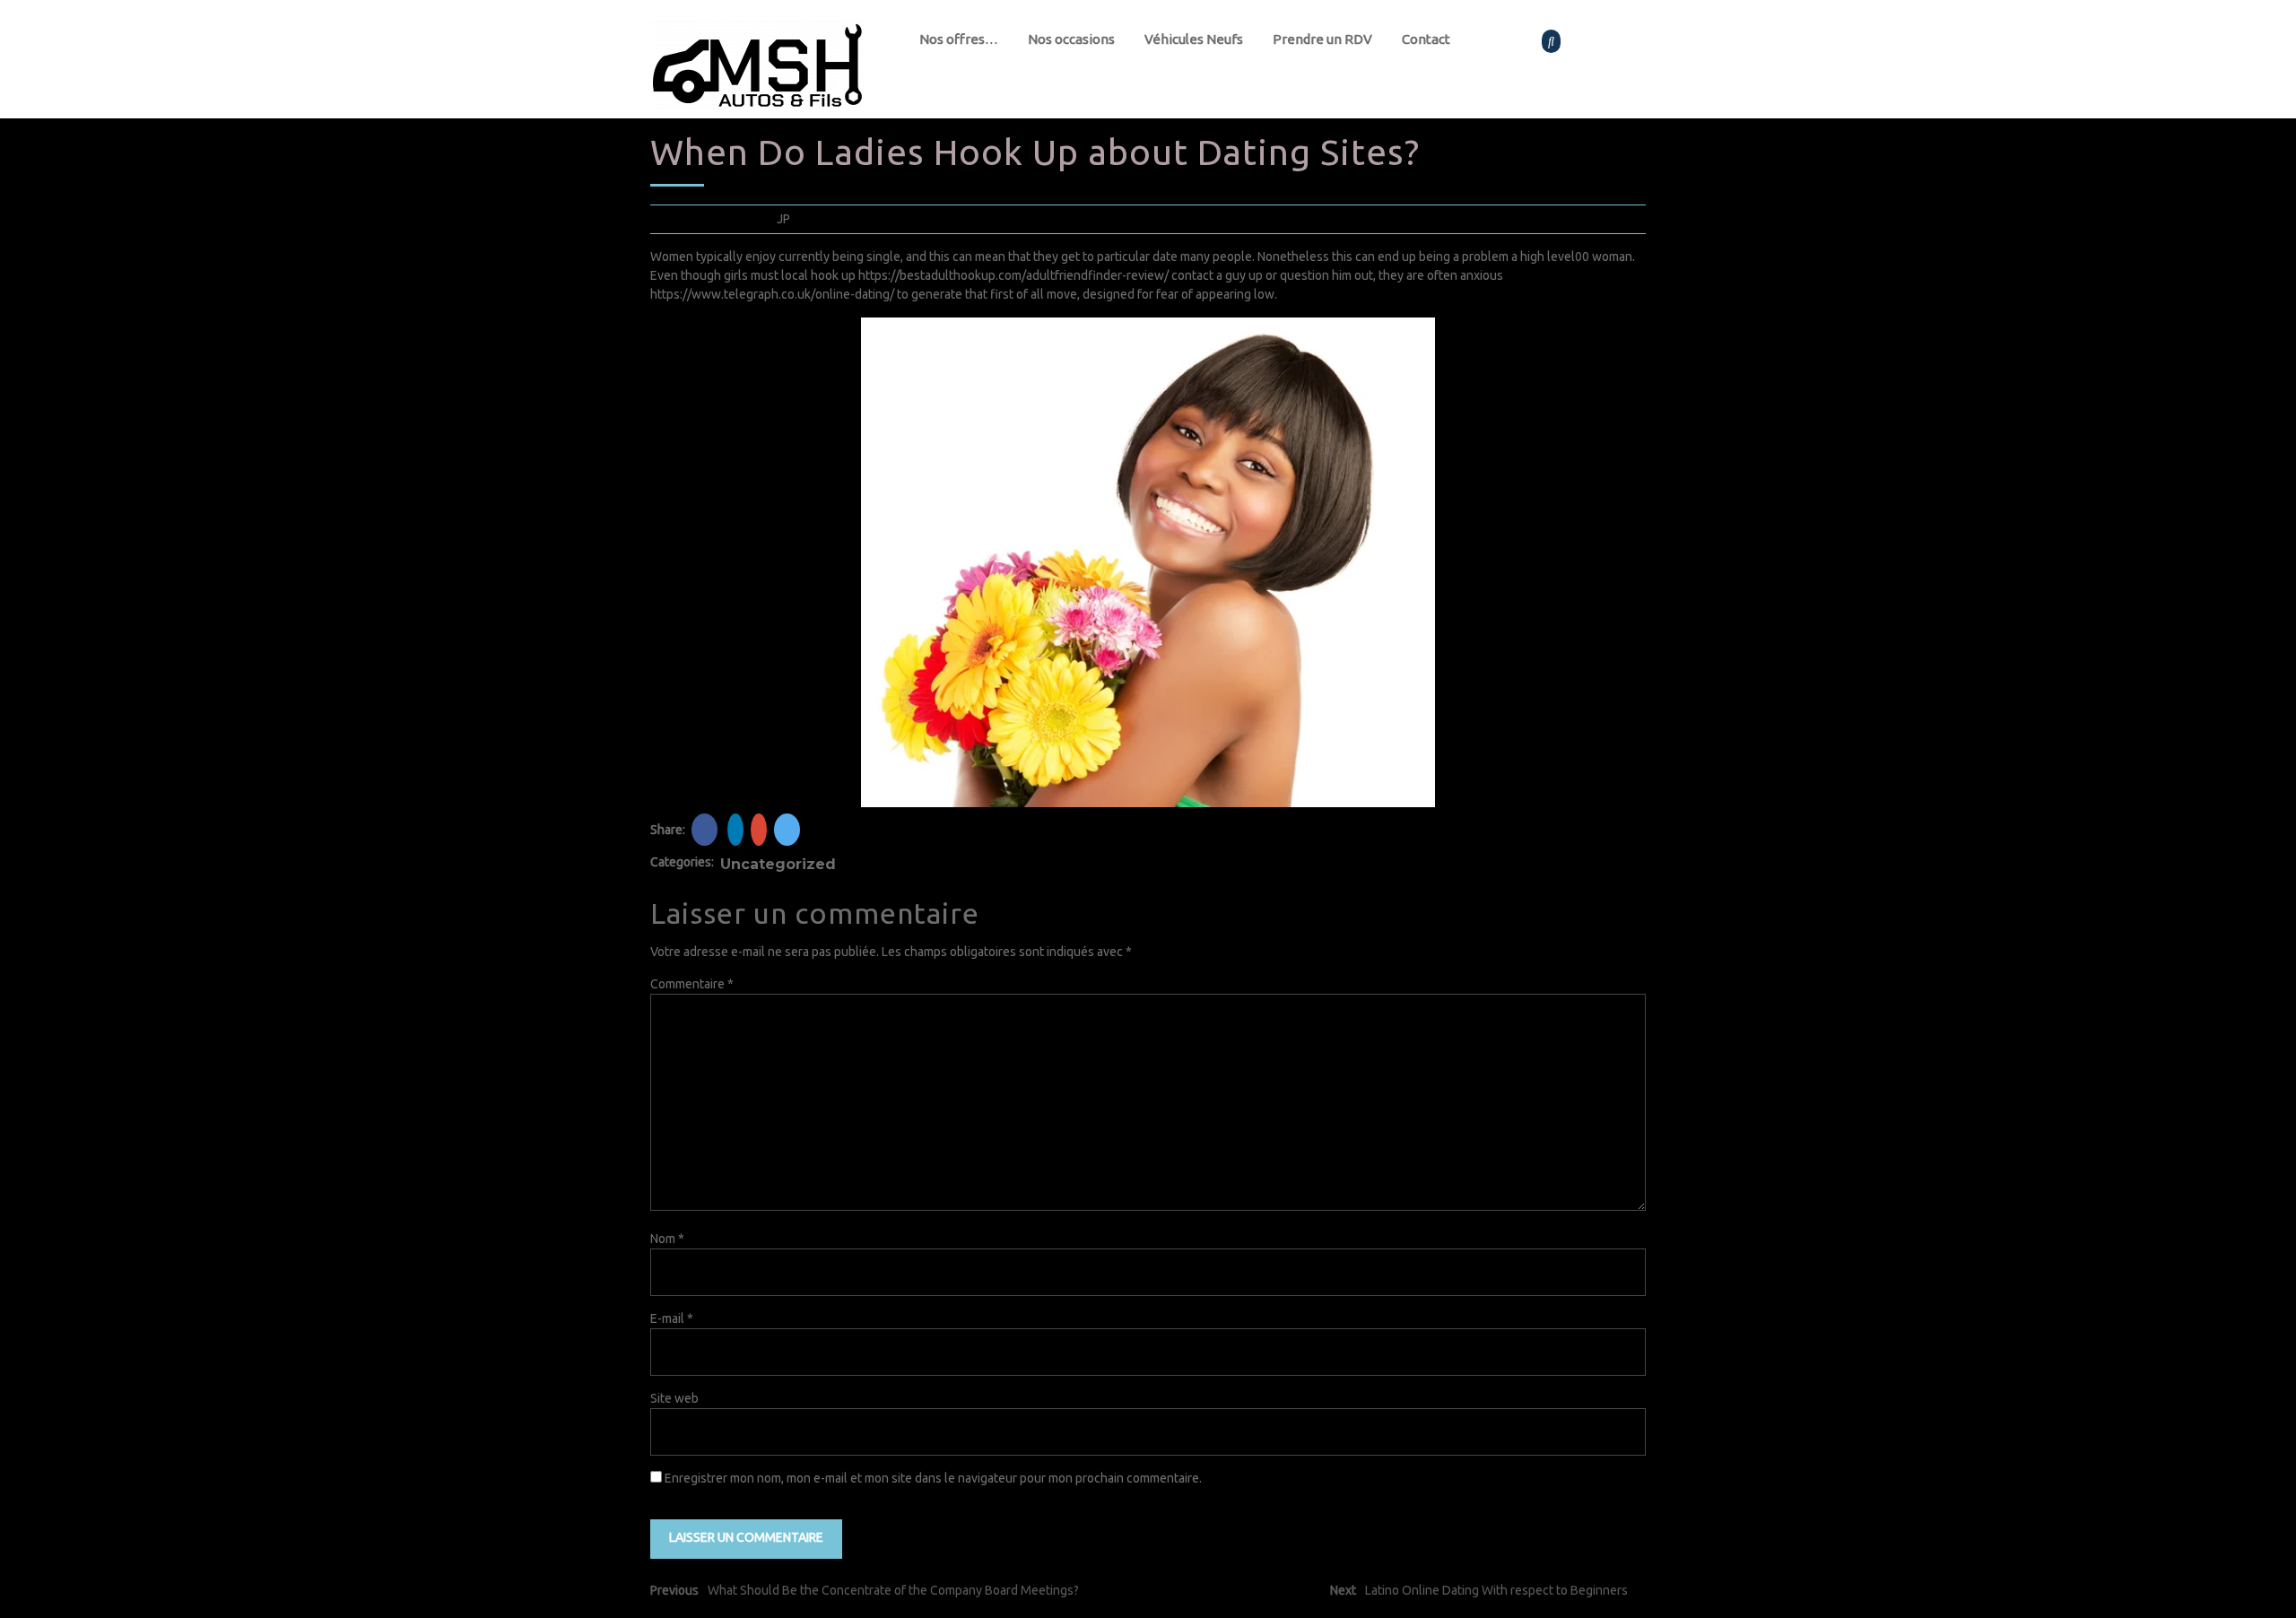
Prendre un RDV (1322, 39)
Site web (674, 1398)
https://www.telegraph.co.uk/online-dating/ (772, 294)
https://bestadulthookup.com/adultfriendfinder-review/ (1013, 275)
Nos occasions (1071, 39)
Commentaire (692, 984)
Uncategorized (778, 864)
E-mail (672, 1318)
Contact (1426, 39)
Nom (667, 1239)
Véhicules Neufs (1194, 39)
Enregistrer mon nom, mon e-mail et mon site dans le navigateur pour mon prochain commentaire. (933, 1478)
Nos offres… (959, 39)
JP (783, 219)
